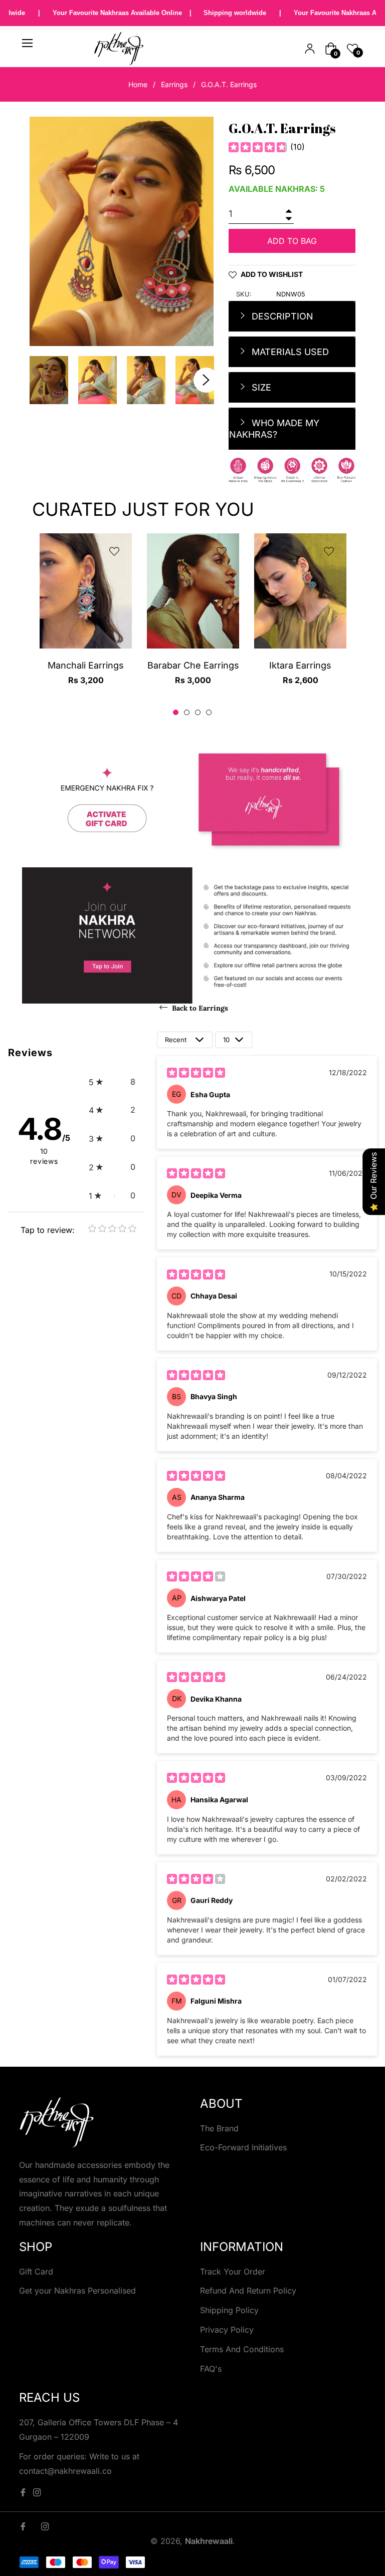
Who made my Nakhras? (274, 429)
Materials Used (289, 352)
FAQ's (211, 2369)
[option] (86, 618)
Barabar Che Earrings (193, 665)
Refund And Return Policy (248, 2291)
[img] (258, 147)
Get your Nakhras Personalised (77, 2291)
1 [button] (176, 712)
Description (281, 316)
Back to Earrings (199, 1008)
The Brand (219, 2128)
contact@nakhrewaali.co (65, 2471)
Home (138, 84)
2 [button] (187, 712)
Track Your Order (233, 2272)
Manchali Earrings (86, 665)
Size (260, 387)
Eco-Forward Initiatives (243, 2147)
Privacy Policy (227, 2330)
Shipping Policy (229, 2310)
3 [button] (198, 712)
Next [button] (206, 380)
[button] (112, 1082)
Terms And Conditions (242, 2349)
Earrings (174, 84)
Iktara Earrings (300, 665)
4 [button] (209, 712)
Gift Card (36, 2272)
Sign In (310, 49)
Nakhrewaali (209, 2541)
